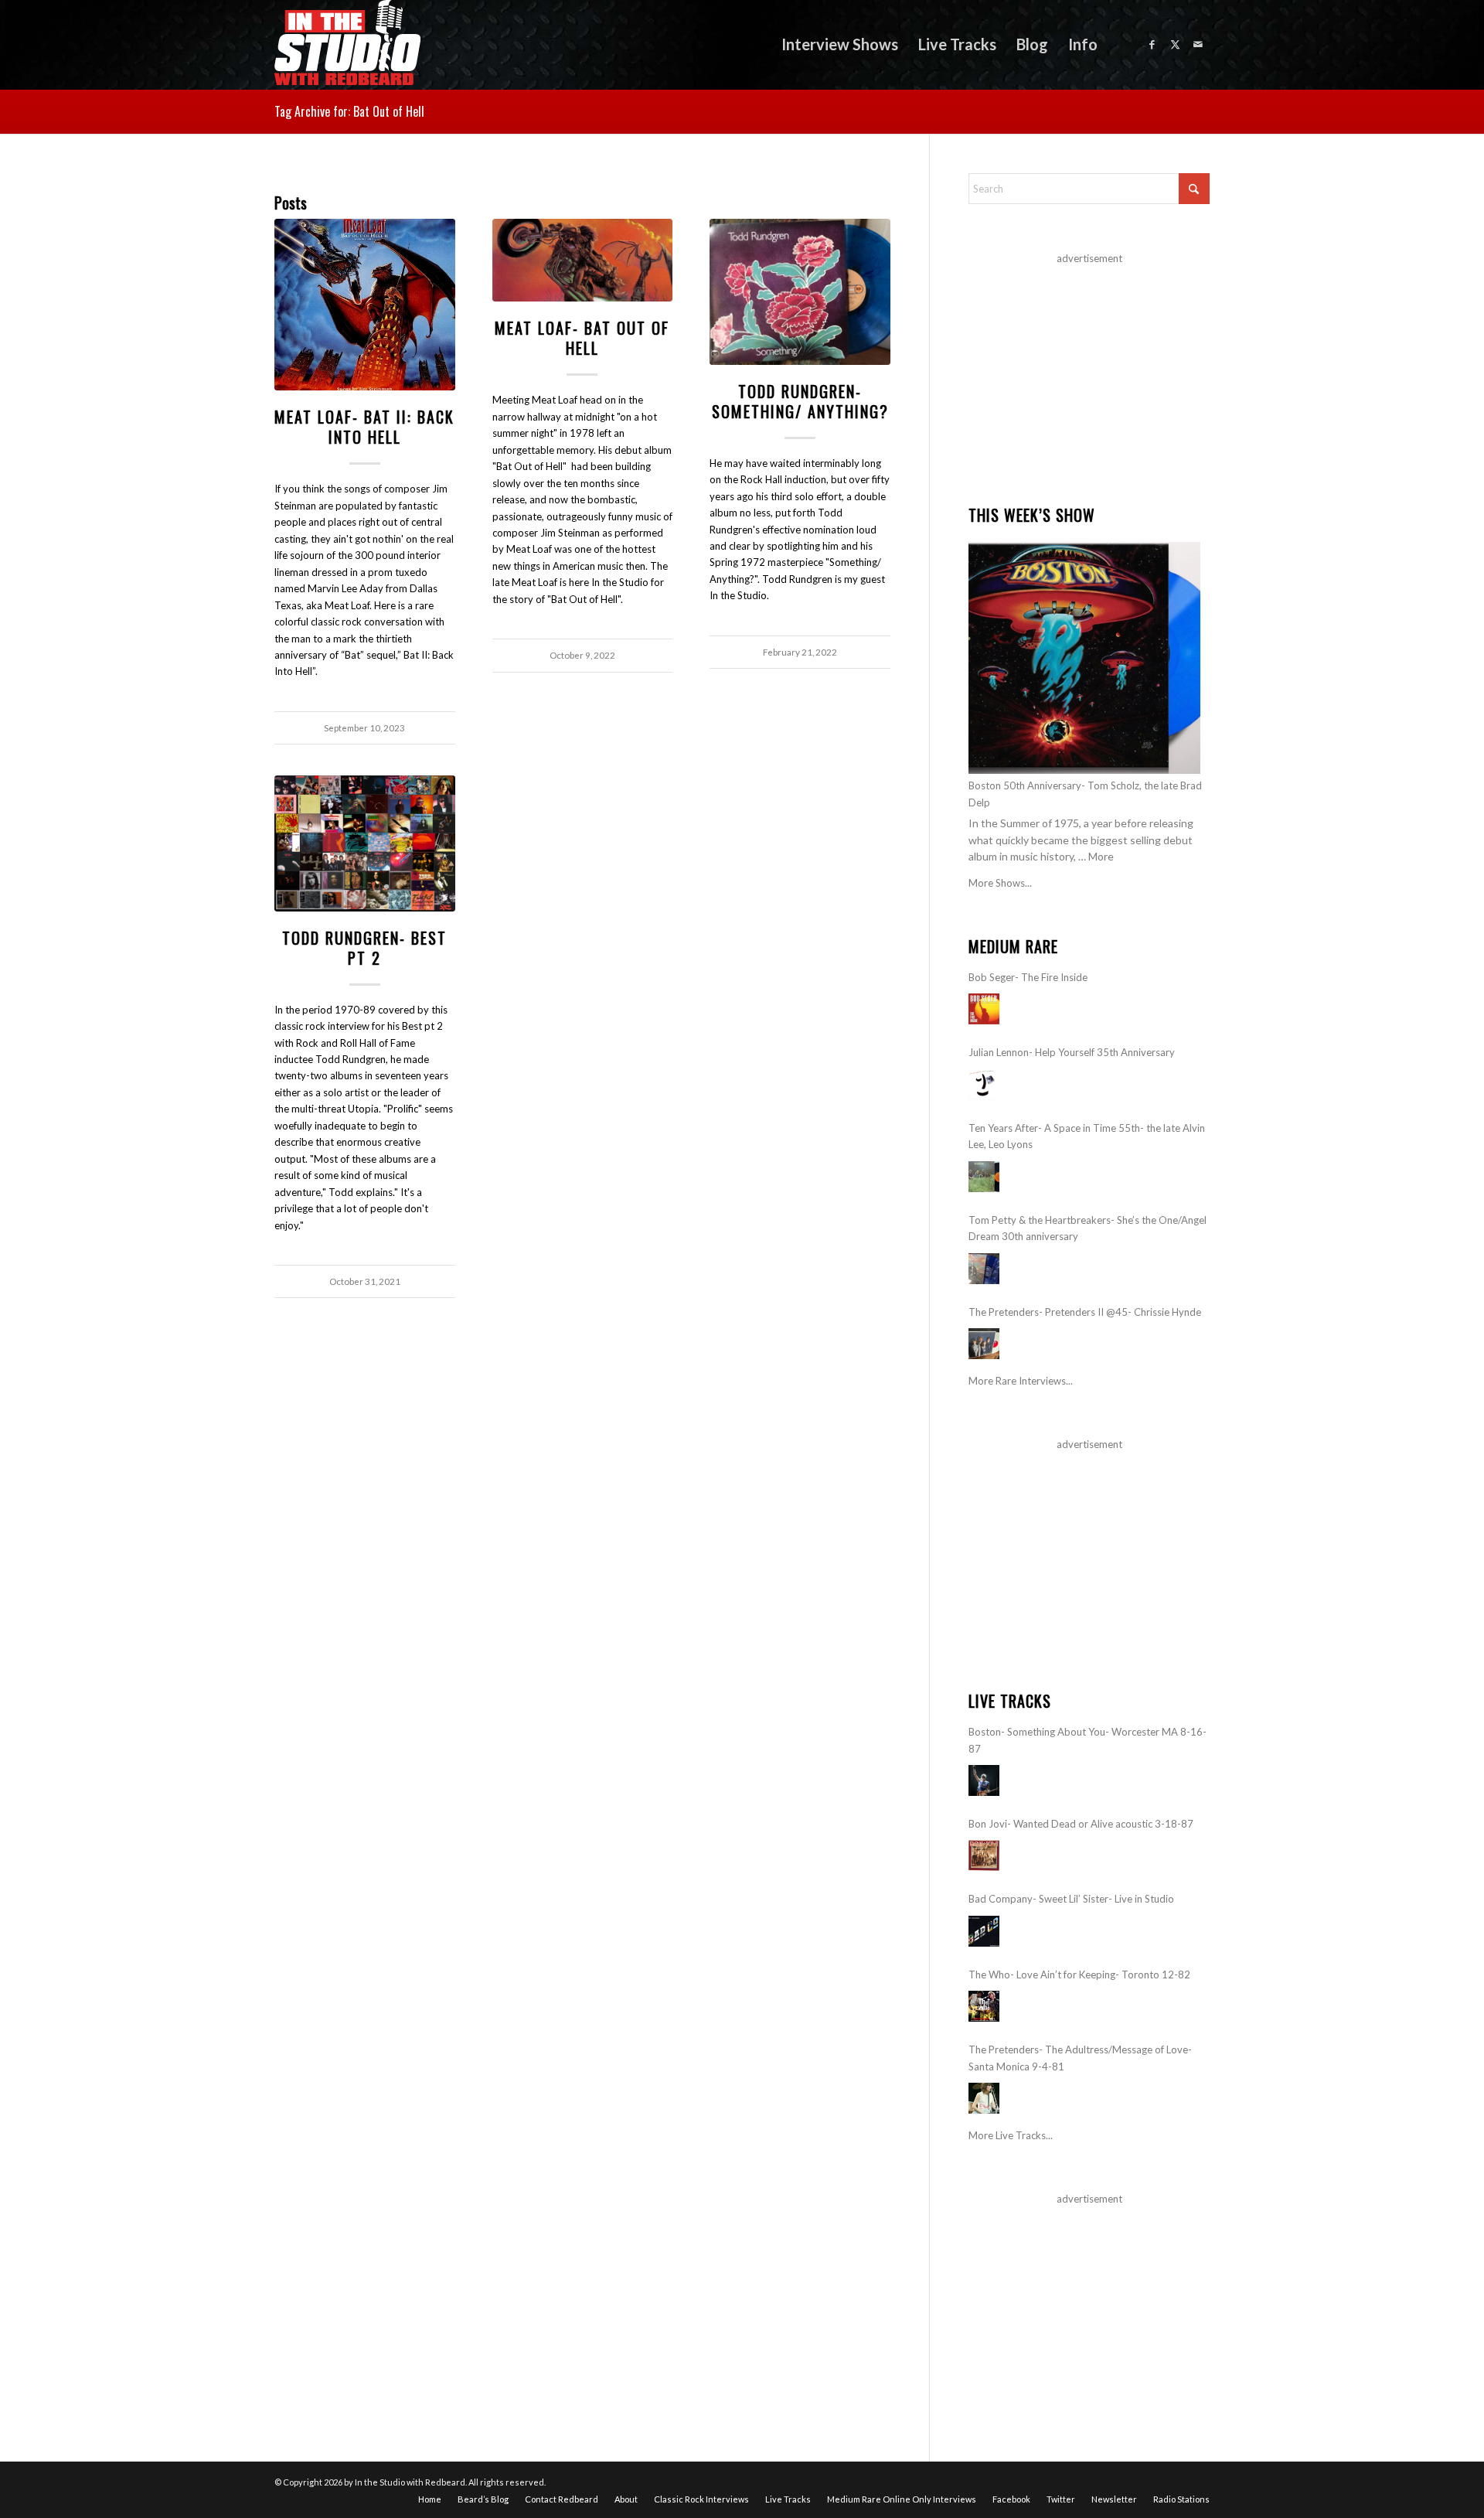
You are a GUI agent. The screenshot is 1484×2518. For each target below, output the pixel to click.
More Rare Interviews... (1021, 1381)
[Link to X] (1175, 44)
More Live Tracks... (1011, 2135)
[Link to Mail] (1198, 44)
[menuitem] (840, 44)
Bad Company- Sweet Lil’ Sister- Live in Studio (1071, 1899)
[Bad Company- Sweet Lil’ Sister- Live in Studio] (984, 1931)
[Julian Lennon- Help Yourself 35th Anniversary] (984, 1085)
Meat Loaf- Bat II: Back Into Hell (364, 427)
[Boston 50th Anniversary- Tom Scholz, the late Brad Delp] (1084, 658)
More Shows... (1000, 883)
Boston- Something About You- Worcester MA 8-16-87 (1087, 1740)
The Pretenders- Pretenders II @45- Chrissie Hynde (1085, 1312)
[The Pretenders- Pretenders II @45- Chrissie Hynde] (984, 1344)
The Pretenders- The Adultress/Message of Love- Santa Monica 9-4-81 (1080, 2058)
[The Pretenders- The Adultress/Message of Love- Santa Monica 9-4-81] (984, 2098)
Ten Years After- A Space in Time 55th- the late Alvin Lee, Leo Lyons (1087, 1136)
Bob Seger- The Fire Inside (1028, 977)
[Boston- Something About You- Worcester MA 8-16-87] (984, 1780)
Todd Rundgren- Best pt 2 (364, 948)
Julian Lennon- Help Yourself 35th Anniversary (1072, 1052)
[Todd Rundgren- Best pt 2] (365, 843)
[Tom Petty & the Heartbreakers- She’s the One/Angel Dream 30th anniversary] (984, 1269)
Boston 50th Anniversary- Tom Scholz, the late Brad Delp (1085, 794)
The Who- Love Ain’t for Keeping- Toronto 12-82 (1079, 1975)
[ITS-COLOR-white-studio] (347, 44)
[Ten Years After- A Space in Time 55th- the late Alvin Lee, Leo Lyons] (984, 1177)
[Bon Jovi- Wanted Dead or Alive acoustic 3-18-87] (984, 1855)
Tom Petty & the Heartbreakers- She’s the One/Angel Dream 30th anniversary (1087, 1228)
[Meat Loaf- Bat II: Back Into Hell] (365, 305)
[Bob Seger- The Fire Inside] (984, 1009)
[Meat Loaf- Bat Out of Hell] (583, 261)
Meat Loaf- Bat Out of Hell (582, 338)
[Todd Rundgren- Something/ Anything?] (800, 292)
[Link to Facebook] (1152, 44)
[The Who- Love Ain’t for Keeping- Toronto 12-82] (984, 2006)
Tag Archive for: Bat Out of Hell (349, 111)
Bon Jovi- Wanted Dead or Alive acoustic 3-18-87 (1081, 1824)
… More (1096, 856)
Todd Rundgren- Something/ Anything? (800, 401)
